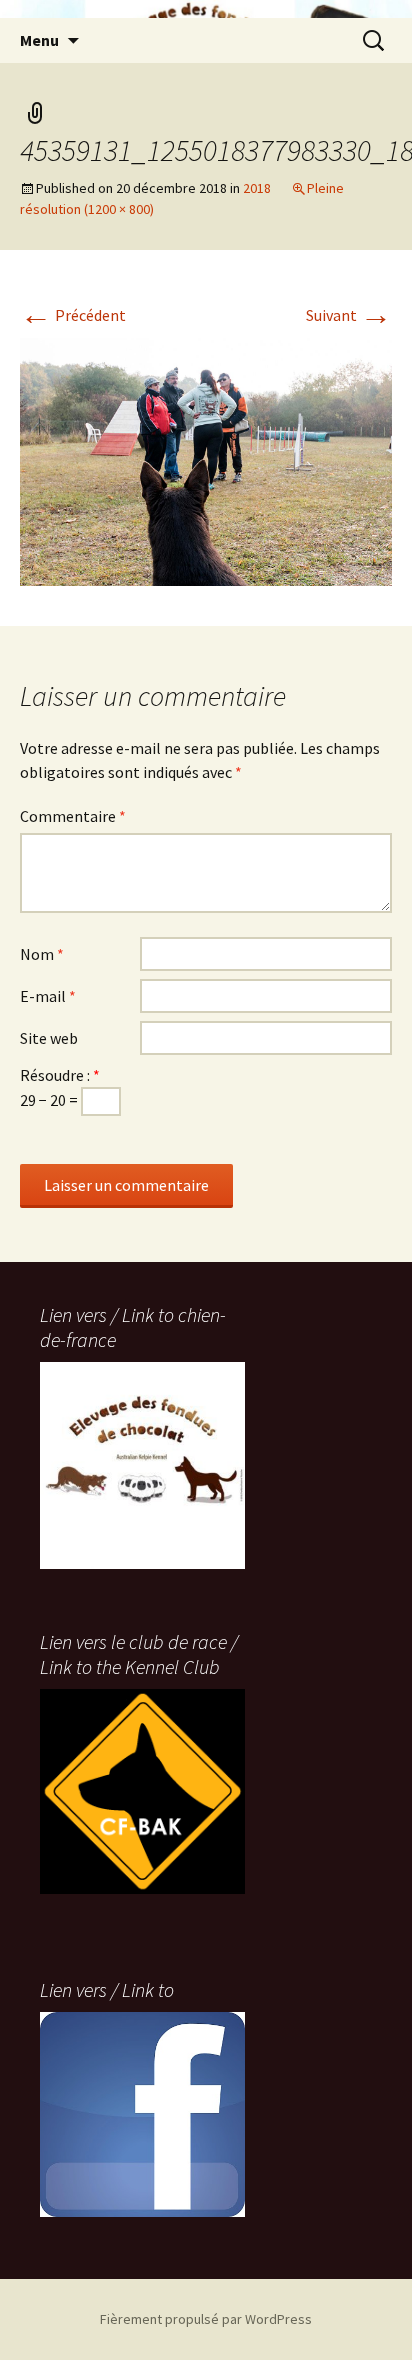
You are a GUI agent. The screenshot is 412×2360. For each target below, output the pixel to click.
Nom (42, 954)
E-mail (48, 996)
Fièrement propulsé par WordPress (206, 2319)
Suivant (349, 315)
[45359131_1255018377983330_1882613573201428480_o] (206, 460)
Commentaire (73, 816)
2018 (257, 188)
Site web (49, 1038)
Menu (39, 40)
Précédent (73, 315)
